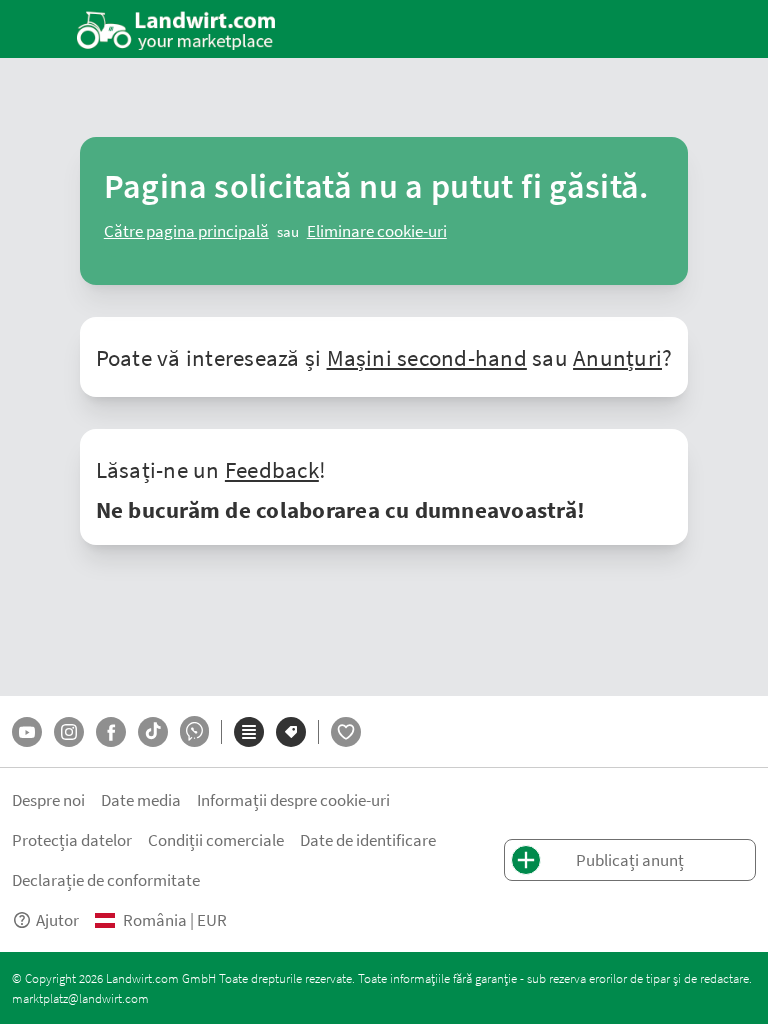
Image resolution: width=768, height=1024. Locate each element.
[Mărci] (291, 732)
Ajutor (57, 919)
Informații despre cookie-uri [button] (293, 799)
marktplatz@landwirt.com (80, 998)
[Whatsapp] (194, 731)
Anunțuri (617, 357)
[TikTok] (153, 732)
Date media (141, 799)
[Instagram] (69, 732)
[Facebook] (111, 732)
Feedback (272, 469)
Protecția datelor (72, 839)
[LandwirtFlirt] (346, 732)
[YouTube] (27, 732)
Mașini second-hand (427, 357)
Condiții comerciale (216, 839)
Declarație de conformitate (106, 879)
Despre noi (48, 799)
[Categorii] (249, 732)
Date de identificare (368, 839)
